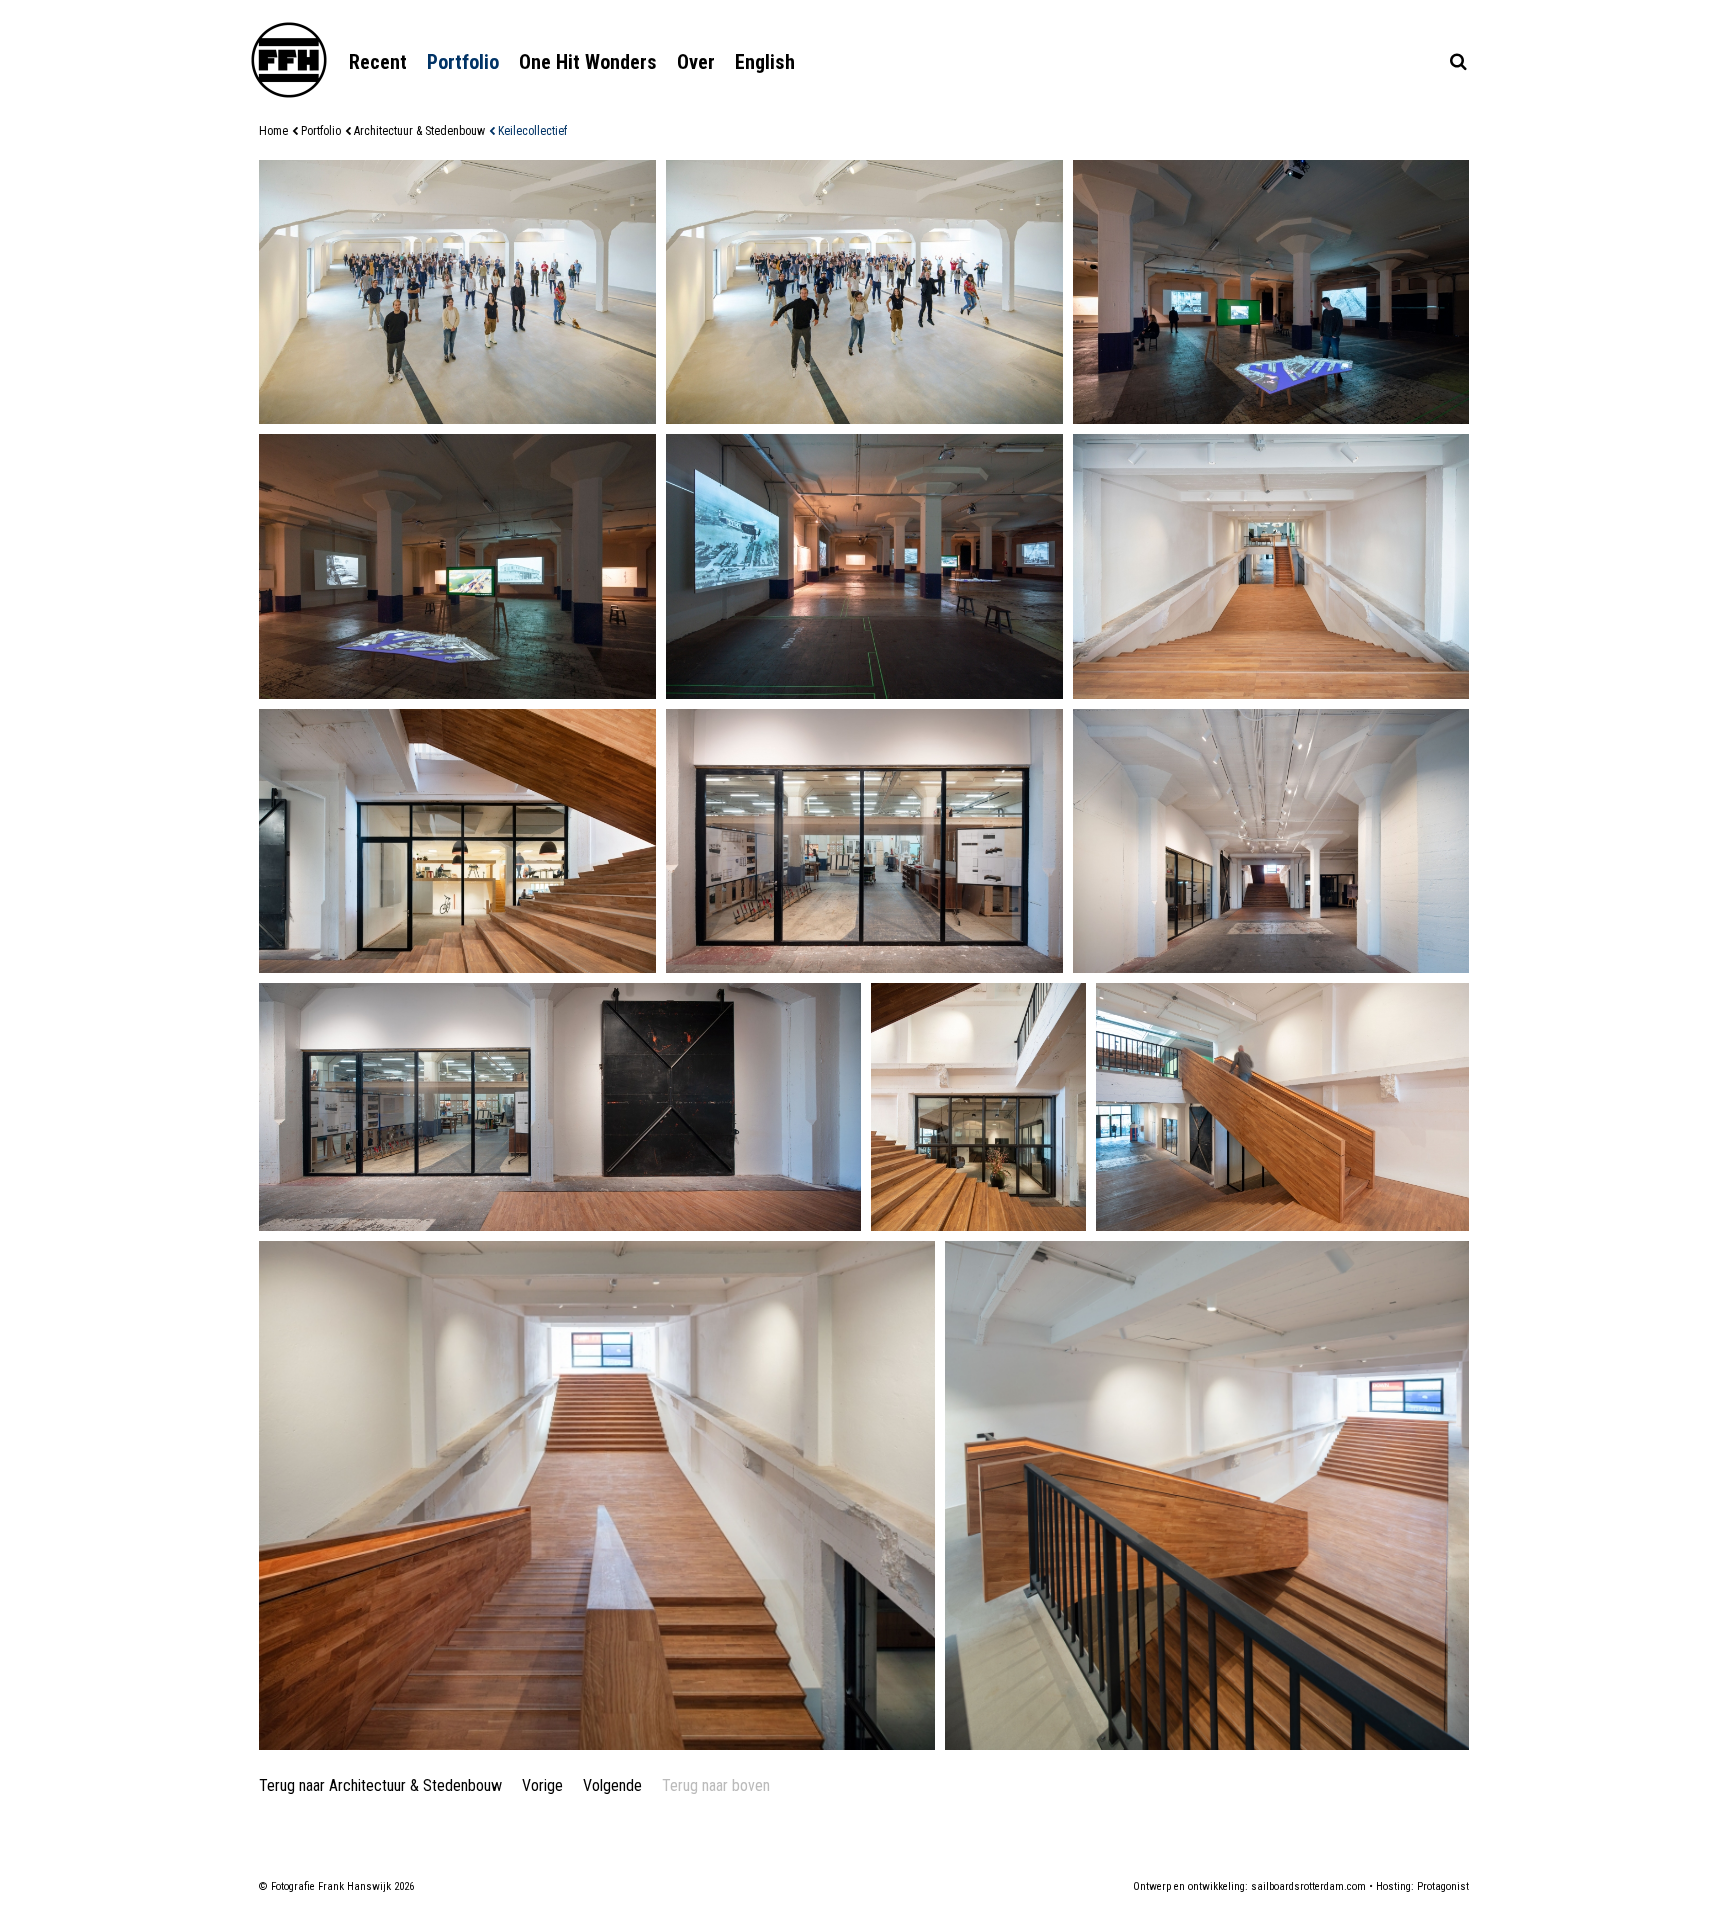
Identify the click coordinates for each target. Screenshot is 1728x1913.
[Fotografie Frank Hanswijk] (289, 60)
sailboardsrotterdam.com (1308, 1886)
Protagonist (1443, 1886)
